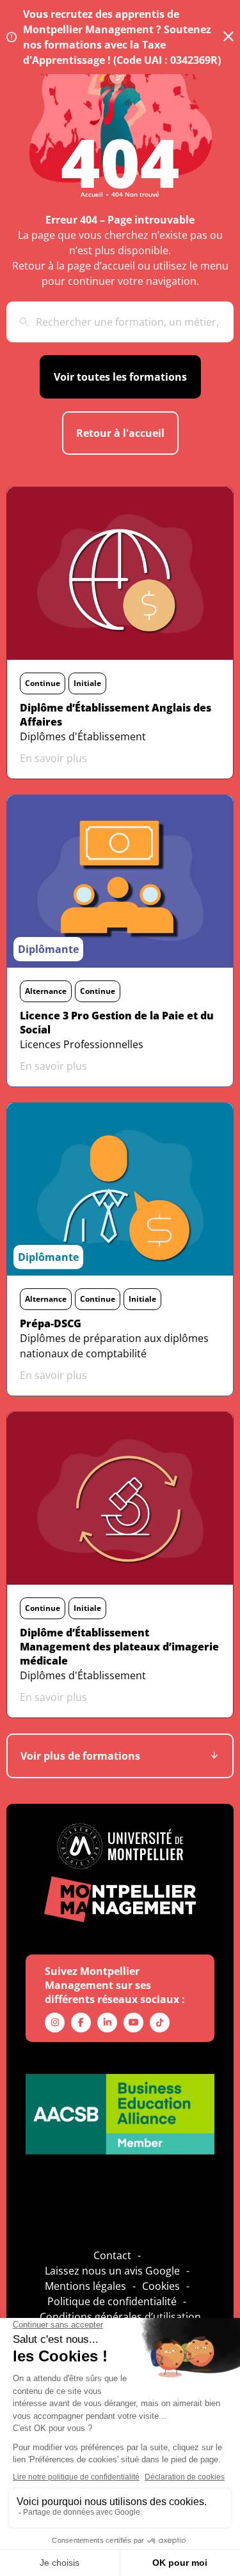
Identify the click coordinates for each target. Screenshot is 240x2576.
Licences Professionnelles (82, 1044)
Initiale (87, 683)
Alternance (46, 991)
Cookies (161, 2286)
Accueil (92, 194)
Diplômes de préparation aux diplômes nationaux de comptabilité (114, 1346)
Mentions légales (85, 2286)
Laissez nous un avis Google (112, 2271)
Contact (112, 2255)
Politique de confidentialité (112, 2301)
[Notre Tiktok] (160, 2023)
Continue (43, 683)
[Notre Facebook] (81, 2023)
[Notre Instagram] (55, 2023)
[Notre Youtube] (133, 2023)
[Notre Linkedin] (107, 2023)
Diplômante (48, 949)
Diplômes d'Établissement (83, 736)
